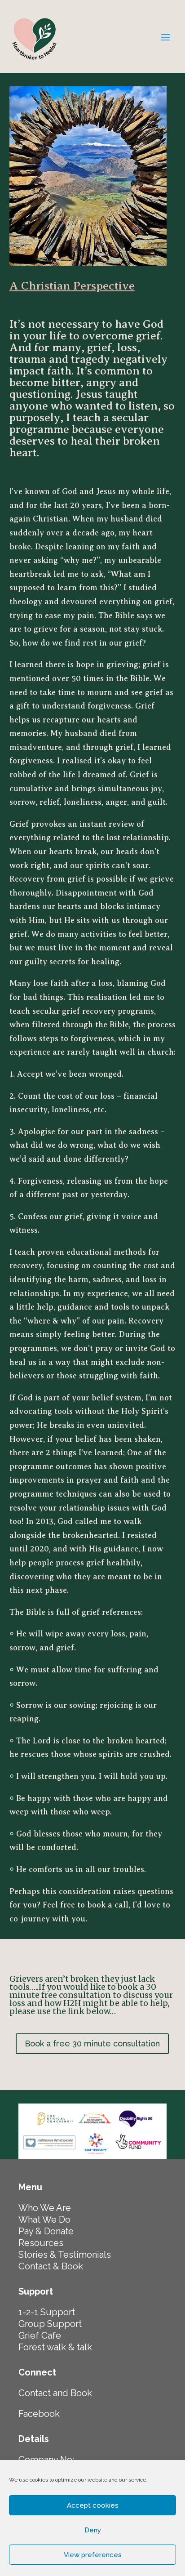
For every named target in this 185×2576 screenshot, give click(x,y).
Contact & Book (51, 2266)
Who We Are (45, 2208)
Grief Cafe (40, 2335)
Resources (41, 2243)
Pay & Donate (46, 2231)
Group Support (50, 2324)
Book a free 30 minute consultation (92, 2043)
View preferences (93, 2555)
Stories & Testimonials (65, 2255)
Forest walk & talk (55, 2347)
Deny (93, 2530)
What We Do (44, 2219)
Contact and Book (55, 2393)
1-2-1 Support (47, 2312)
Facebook (39, 2414)
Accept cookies (93, 2505)
